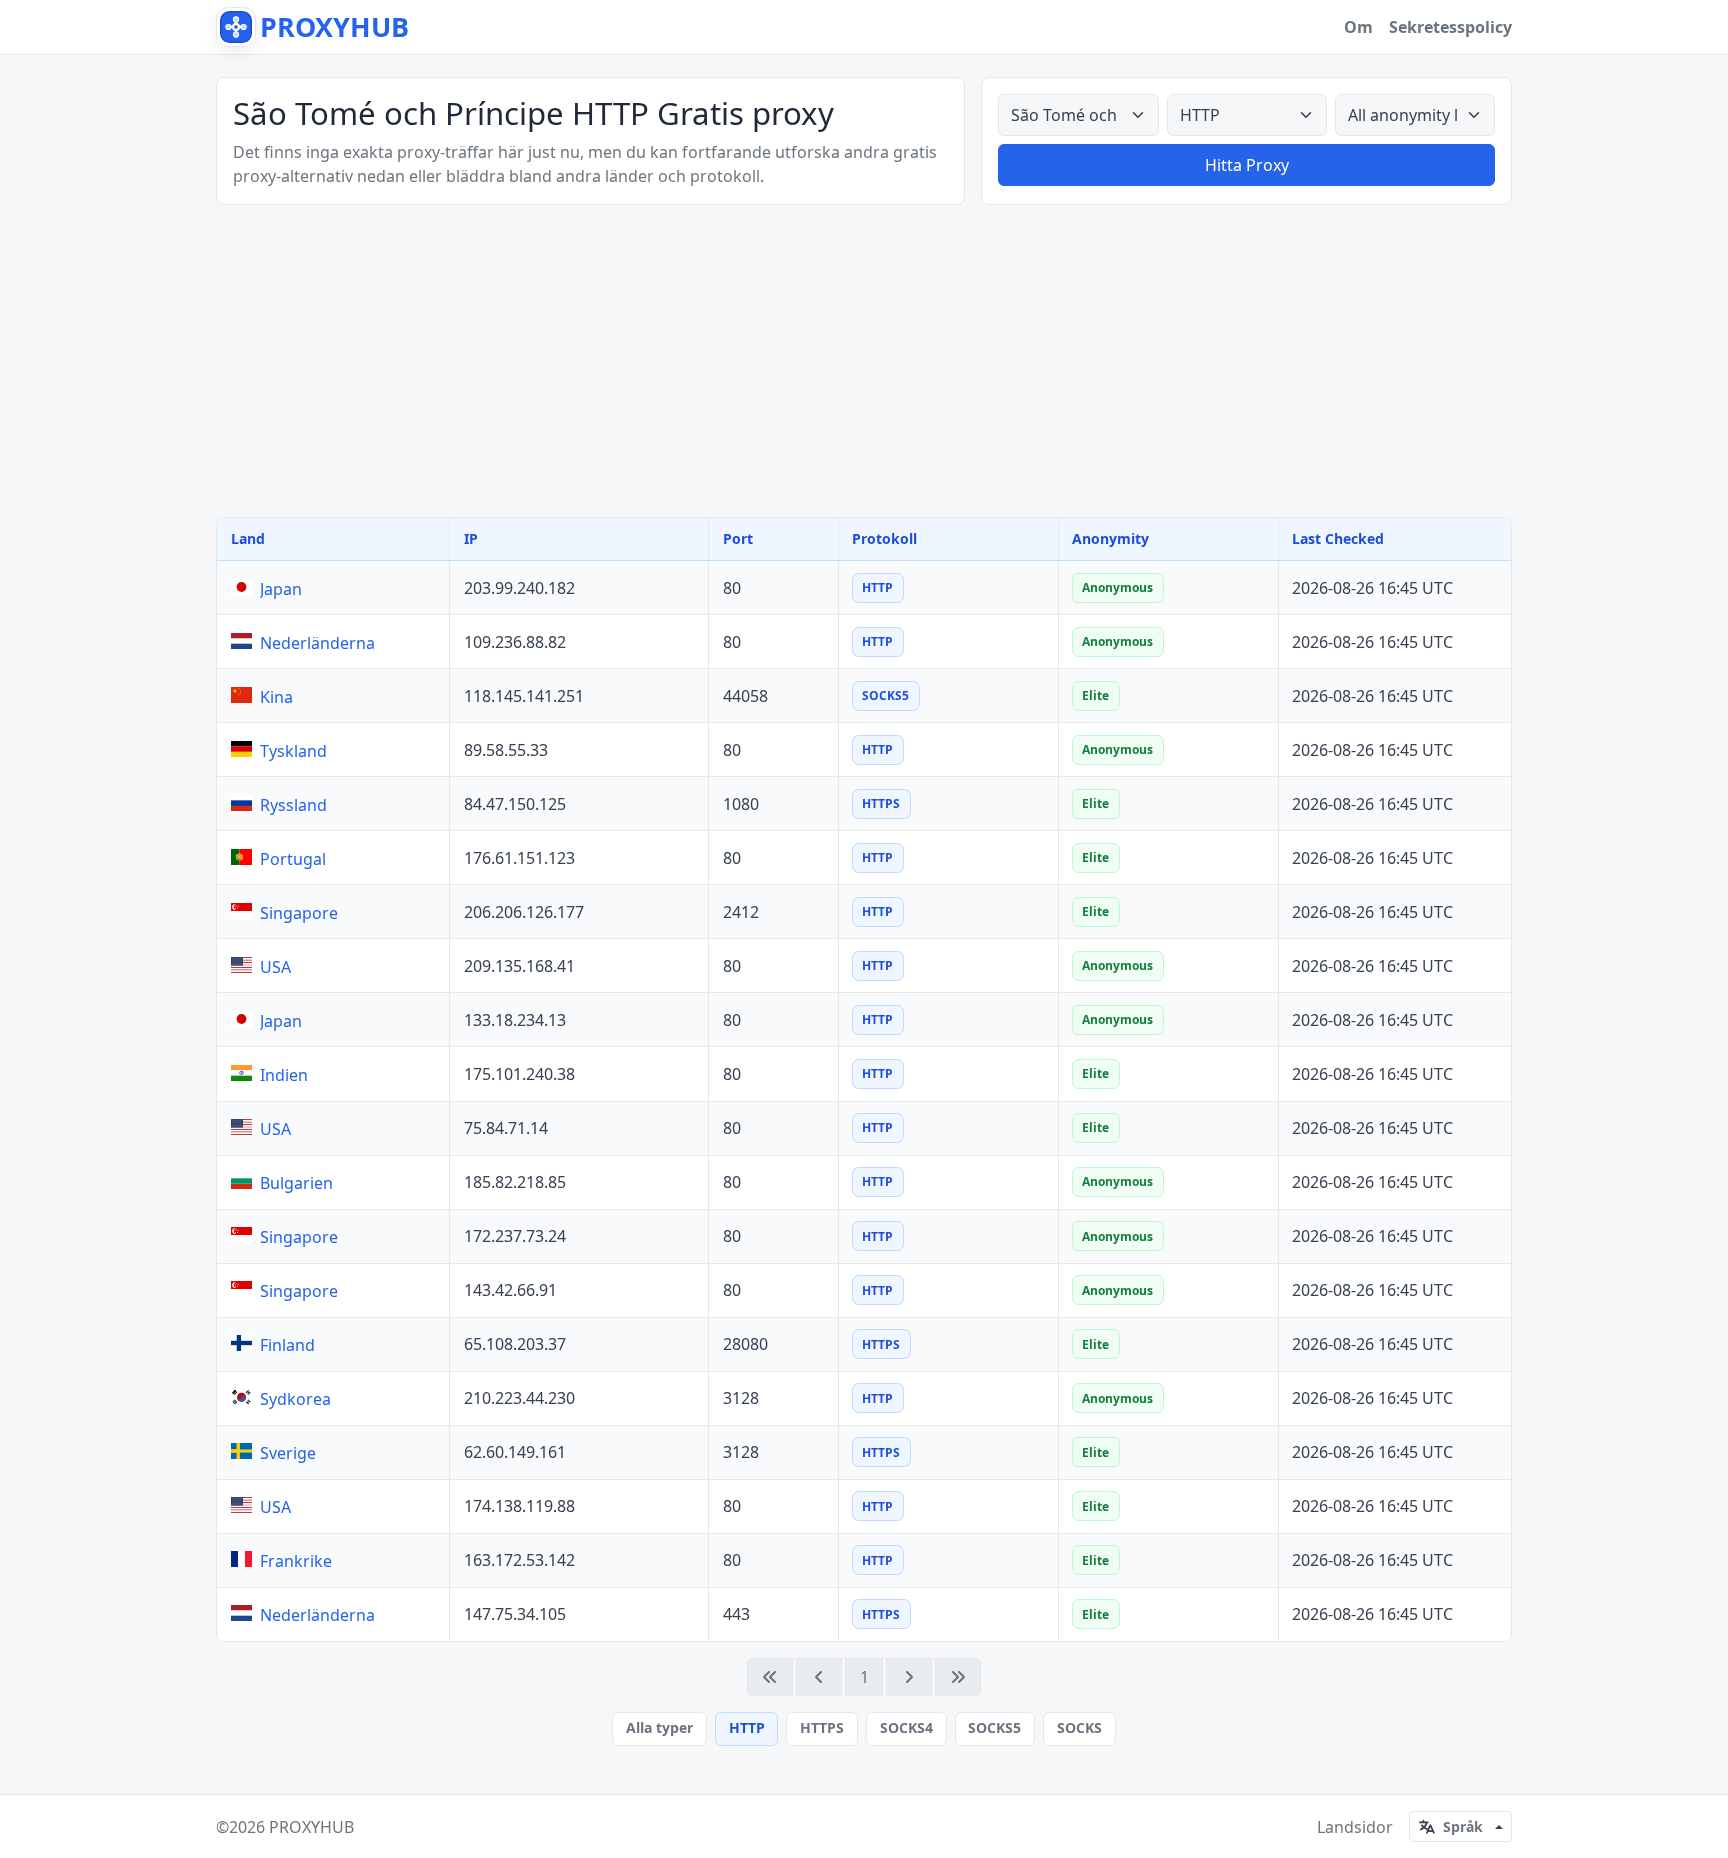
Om (1358, 27)
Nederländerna (317, 643)
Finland (287, 1345)
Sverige (288, 1453)
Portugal (293, 859)
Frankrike (296, 1561)
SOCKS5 (994, 1727)
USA (275, 967)
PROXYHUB (311, 1827)
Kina (276, 697)
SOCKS (1079, 1727)
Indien (284, 1075)
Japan (281, 589)
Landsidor (1355, 1827)
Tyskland (293, 751)
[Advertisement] (864, 361)
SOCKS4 (906, 1727)
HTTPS (822, 1727)
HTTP (747, 1727)
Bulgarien (296, 1183)
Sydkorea (295, 1399)
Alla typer (659, 1727)
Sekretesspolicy (1450, 27)
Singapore (299, 913)
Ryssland (293, 805)
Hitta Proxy (1247, 165)
